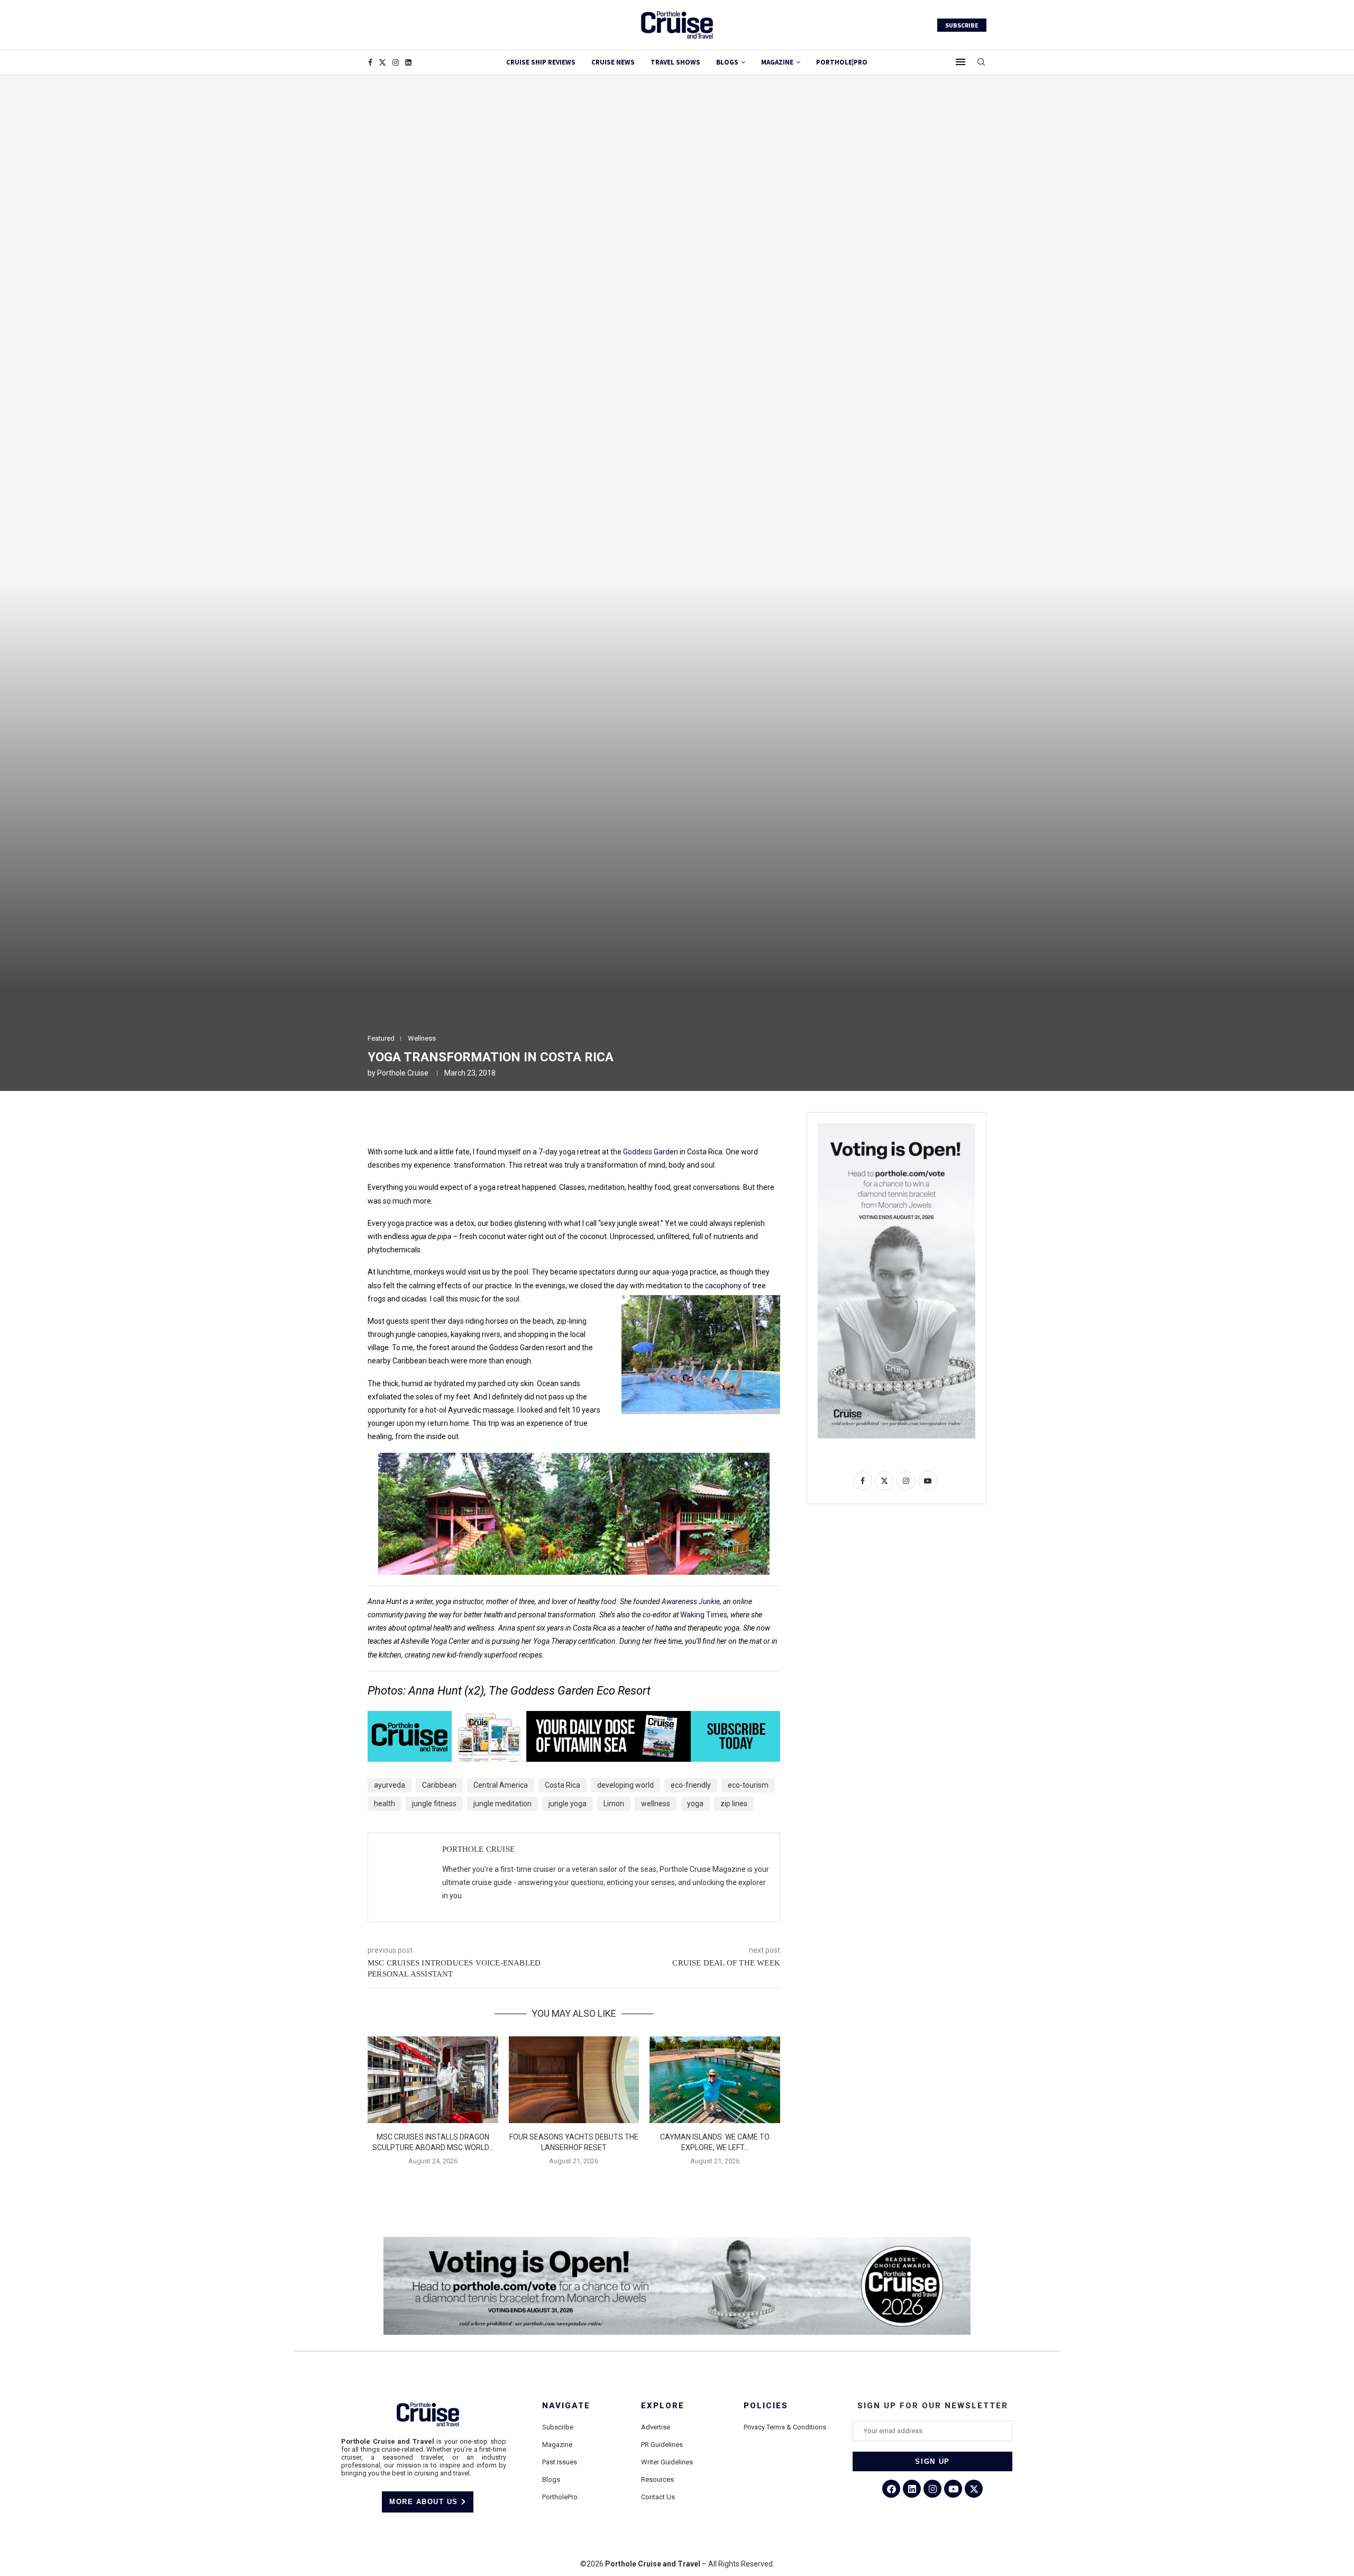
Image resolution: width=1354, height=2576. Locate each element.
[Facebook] (370, 62)
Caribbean (439, 1785)
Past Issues (560, 2462)
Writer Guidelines (667, 2462)
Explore (663, 2406)
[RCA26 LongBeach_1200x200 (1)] (677, 2241)
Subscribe (558, 2427)
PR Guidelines (662, 2445)
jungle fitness (434, 1804)
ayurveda (390, 1785)
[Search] (981, 62)
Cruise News (613, 62)
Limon (614, 1804)
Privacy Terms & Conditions (785, 2427)
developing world (625, 1785)
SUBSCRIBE (962, 25)
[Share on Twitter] (442, 1123)
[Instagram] (396, 62)
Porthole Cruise (403, 1073)
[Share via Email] (544, 1123)
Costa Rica (562, 1785)
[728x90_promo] (574, 1718)
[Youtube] (953, 2489)
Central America (501, 1785)
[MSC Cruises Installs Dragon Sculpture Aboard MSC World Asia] (433, 2080)
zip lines (734, 1804)
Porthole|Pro (842, 62)
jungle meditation (502, 1804)
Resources (657, 2479)
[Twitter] (382, 62)
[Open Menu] (960, 62)
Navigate (566, 2406)
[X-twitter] (974, 2489)
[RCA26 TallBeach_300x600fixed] (896, 1127)
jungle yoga (568, 1804)
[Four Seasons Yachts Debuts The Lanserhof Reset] (574, 2080)
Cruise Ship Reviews (541, 62)
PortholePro (560, 2497)
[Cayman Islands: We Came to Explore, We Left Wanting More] (715, 2080)
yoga (695, 1804)
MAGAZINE (777, 62)
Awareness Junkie (691, 1601)
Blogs (727, 62)
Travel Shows (675, 62)
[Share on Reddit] (493, 1123)
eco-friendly (691, 1785)
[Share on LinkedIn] (468, 1123)
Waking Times (704, 1615)
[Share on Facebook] (417, 1123)
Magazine (557, 2445)
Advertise (656, 2427)
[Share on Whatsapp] (518, 1123)
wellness (656, 1804)
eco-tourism (748, 1785)
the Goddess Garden (644, 1152)
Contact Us (658, 2497)
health (385, 1804)
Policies (766, 2406)
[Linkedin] (408, 62)
